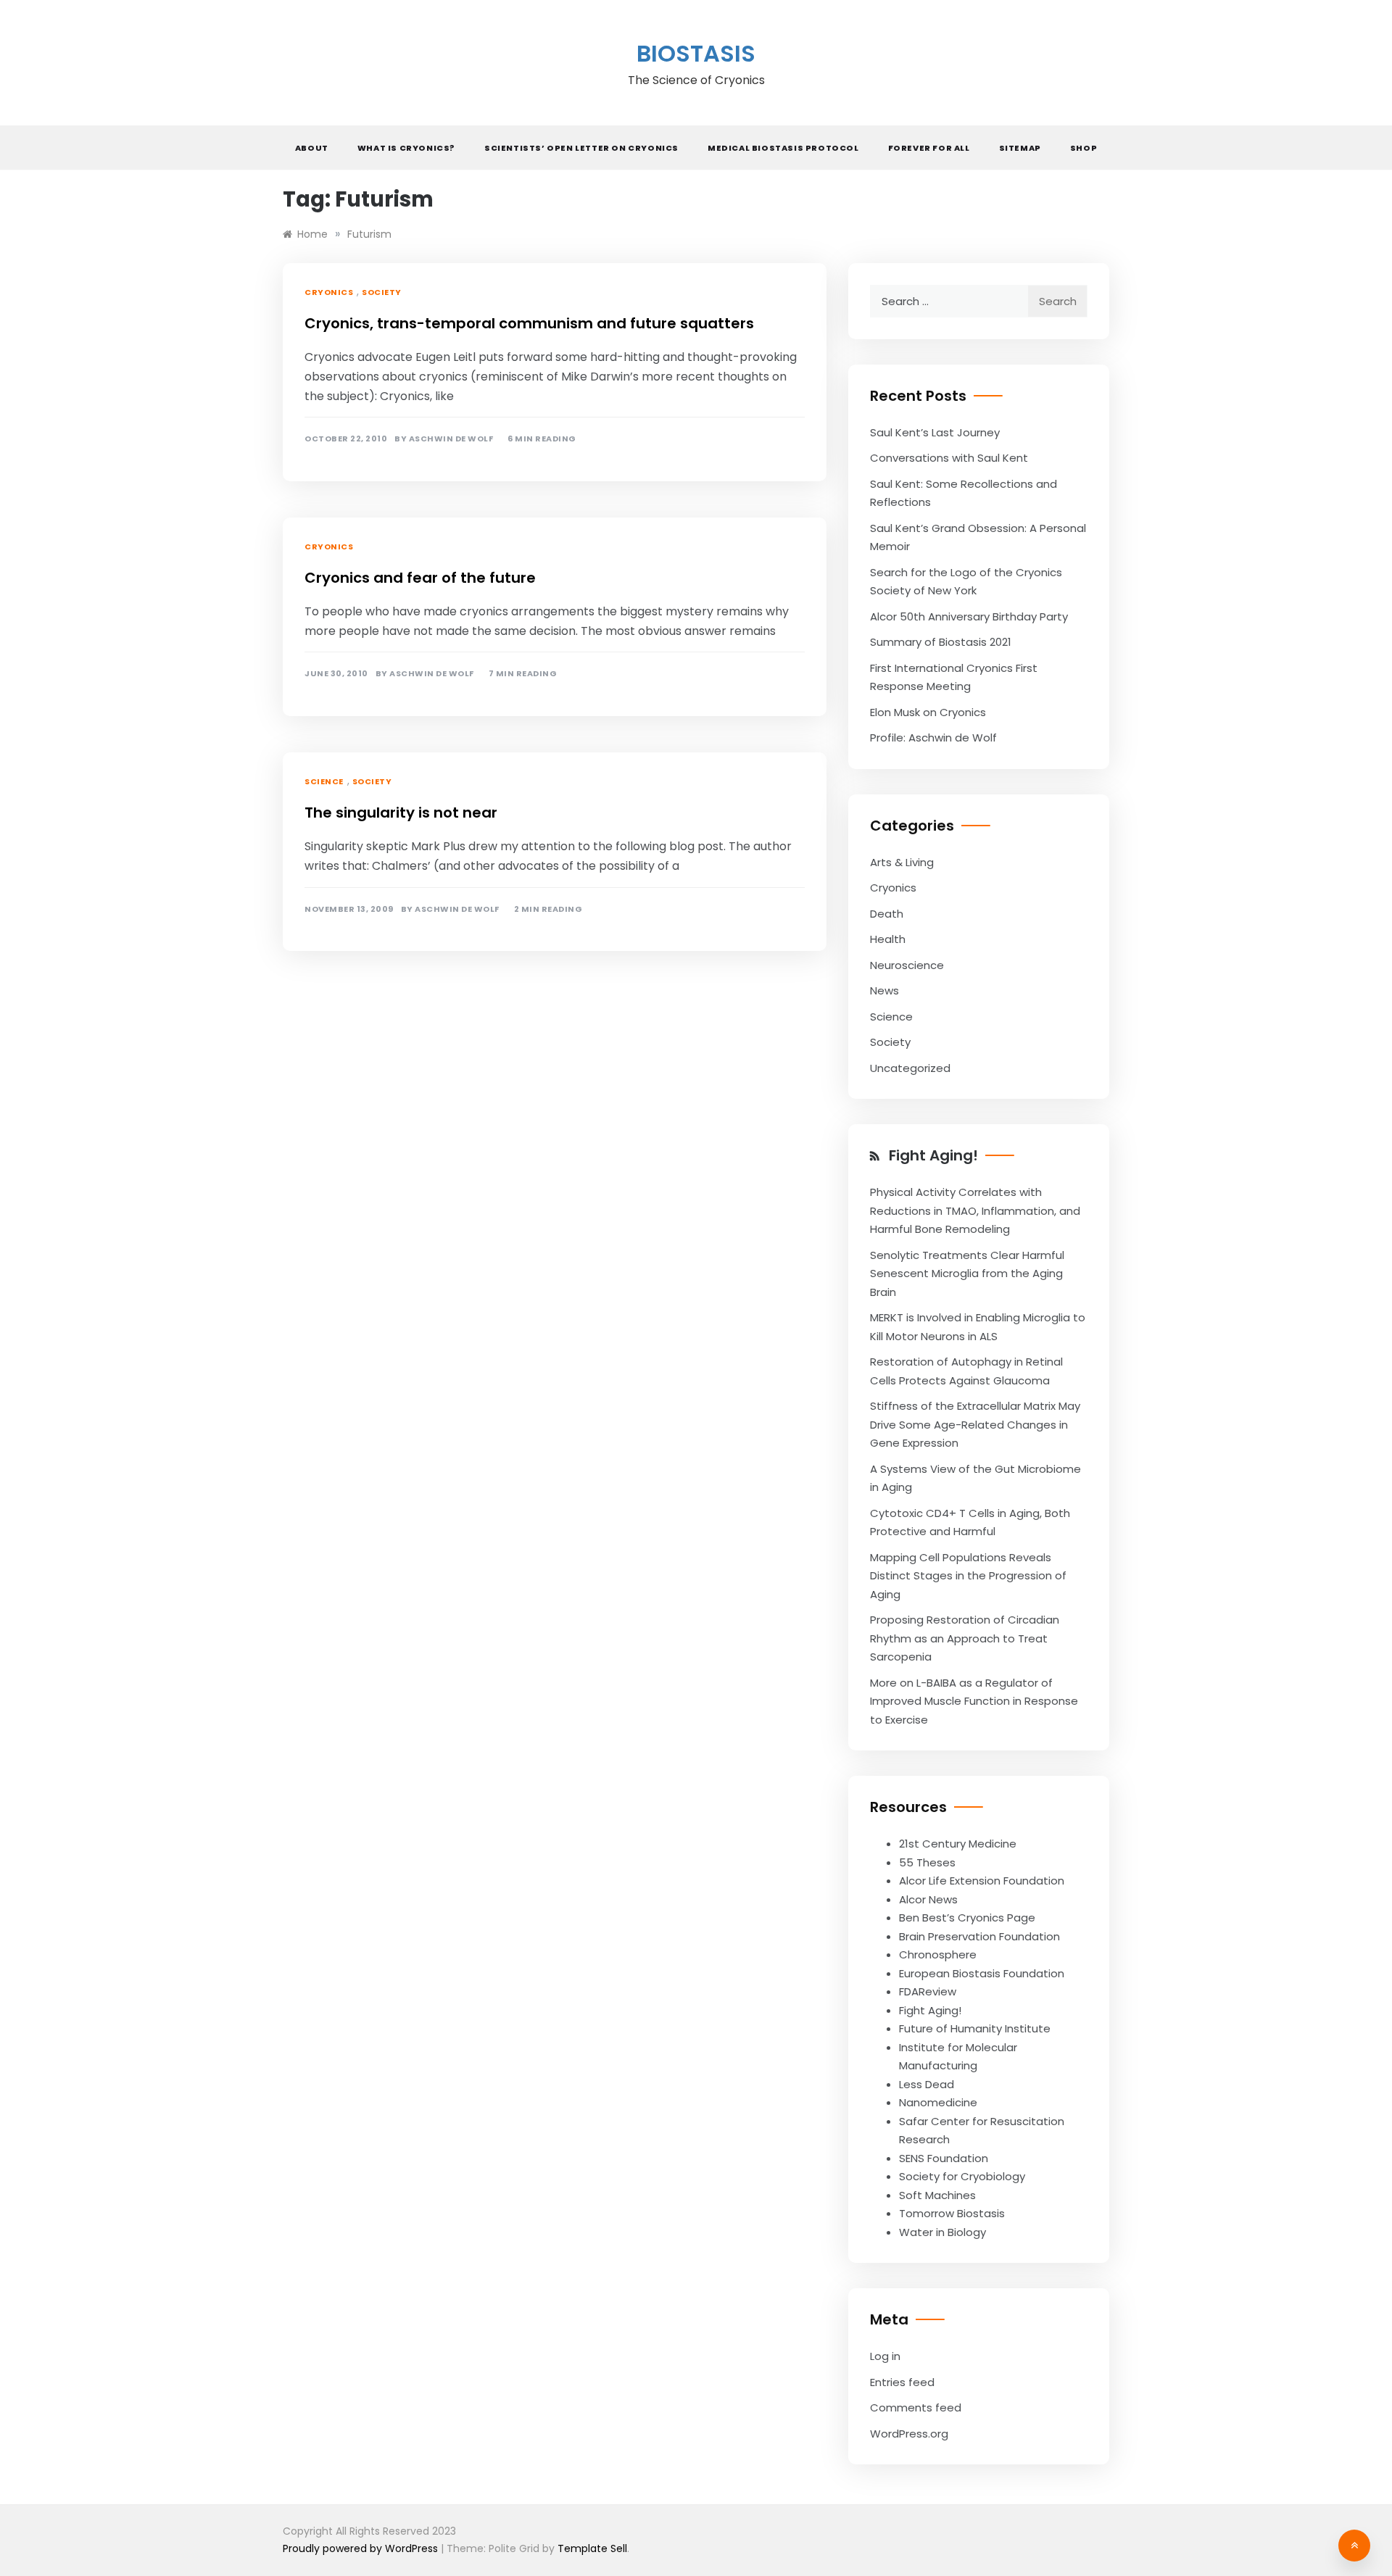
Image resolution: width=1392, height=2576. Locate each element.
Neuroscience (907, 965)
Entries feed (902, 2382)
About (312, 148)
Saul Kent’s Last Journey (935, 432)
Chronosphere (938, 1954)
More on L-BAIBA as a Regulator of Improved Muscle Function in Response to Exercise (974, 1701)
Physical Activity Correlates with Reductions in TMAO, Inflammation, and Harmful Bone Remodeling (975, 1210)
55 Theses (927, 1862)
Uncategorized (910, 1068)
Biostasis (696, 53)
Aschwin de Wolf (451, 439)
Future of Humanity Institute (975, 2028)
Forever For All (929, 148)
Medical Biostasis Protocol (783, 148)
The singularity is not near (401, 813)
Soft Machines (937, 2195)
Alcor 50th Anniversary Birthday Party (969, 616)
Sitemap (1020, 148)
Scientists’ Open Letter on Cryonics (581, 148)
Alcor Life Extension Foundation (982, 1881)
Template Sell (592, 2548)
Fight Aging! (933, 1155)
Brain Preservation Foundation (979, 1936)
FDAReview (928, 1991)
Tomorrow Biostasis (952, 2213)
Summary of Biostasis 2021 (941, 642)
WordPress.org (909, 2434)
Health (888, 939)
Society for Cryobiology (962, 2176)
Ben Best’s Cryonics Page (967, 1918)
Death (887, 914)
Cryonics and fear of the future (420, 578)
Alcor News (928, 1899)
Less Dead (927, 2084)
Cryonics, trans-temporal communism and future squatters (529, 323)
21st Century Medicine (958, 1844)
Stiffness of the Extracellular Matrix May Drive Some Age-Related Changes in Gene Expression (975, 1424)
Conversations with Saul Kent (949, 458)
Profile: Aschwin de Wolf (933, 738)
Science (324, 781)
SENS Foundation (944, 2158)
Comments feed (916, 2407)
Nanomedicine (938, 2102)
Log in (885, 2356)
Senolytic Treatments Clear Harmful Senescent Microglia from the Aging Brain (967, 1274)
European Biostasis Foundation (982, 1973)
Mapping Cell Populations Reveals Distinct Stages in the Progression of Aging (968, 1576)
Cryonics (329, 292)
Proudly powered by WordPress (362, 2548)
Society (382, 292)
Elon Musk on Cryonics (928, 712)
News (884, 990)
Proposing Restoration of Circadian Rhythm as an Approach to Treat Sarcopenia (965, 1638)
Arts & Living (902, 862)
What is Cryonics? (406, 148)
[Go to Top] (1354, 2546)
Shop (1084, 148)
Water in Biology (942, 2232)
